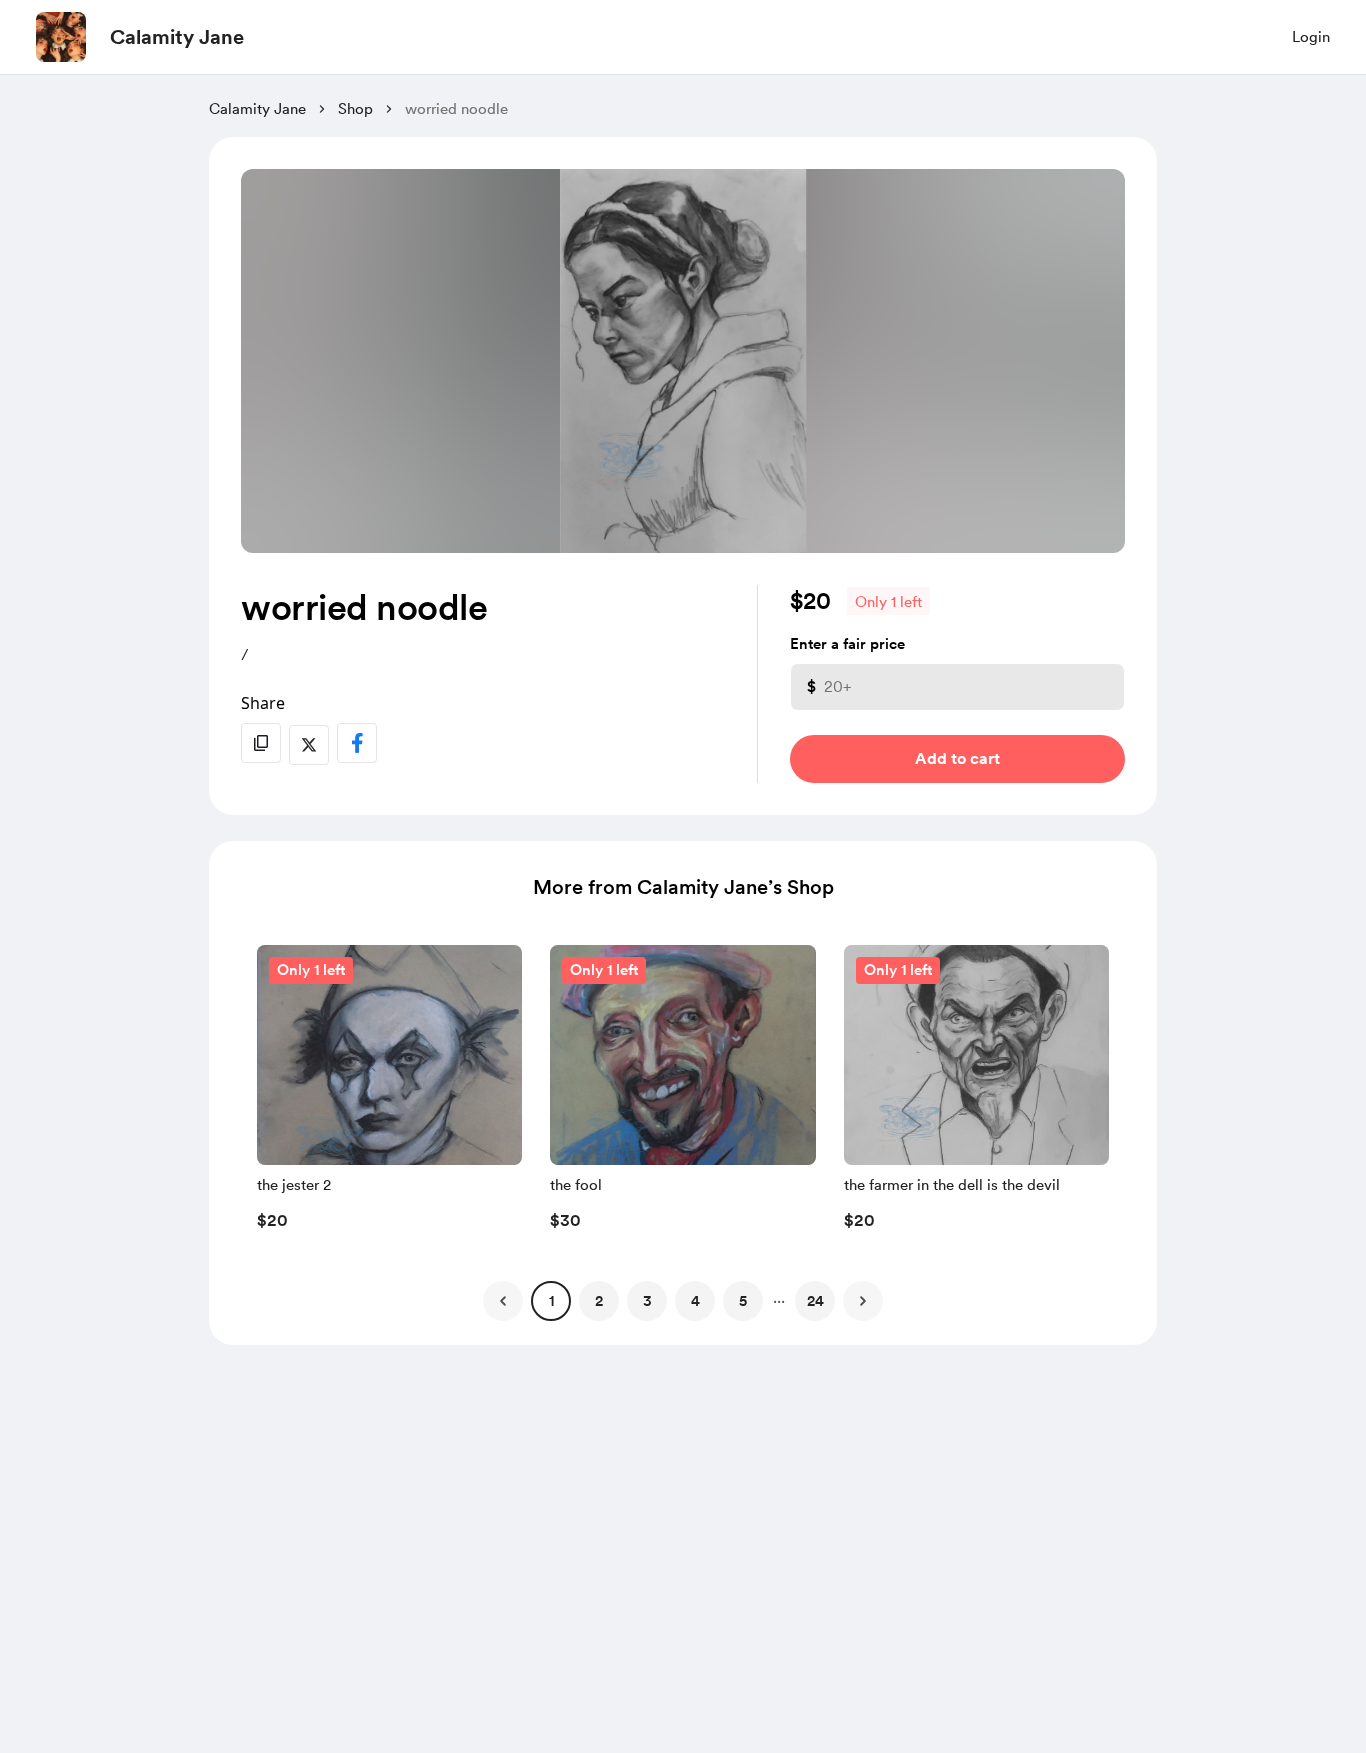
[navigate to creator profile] (61, 37)
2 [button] (599, 1301)
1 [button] (551, 1301)
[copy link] (261, 743)
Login (1311, 37)
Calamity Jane (177, 37)
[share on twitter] (309, 745)
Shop (355, 109)
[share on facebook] (357, 743)
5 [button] (743, 1301)
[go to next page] (863, 1301)
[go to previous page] (503, 1301)
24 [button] (815, 1301)
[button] (389, 1093)
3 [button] (647, 1301)
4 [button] (695, 1301)
